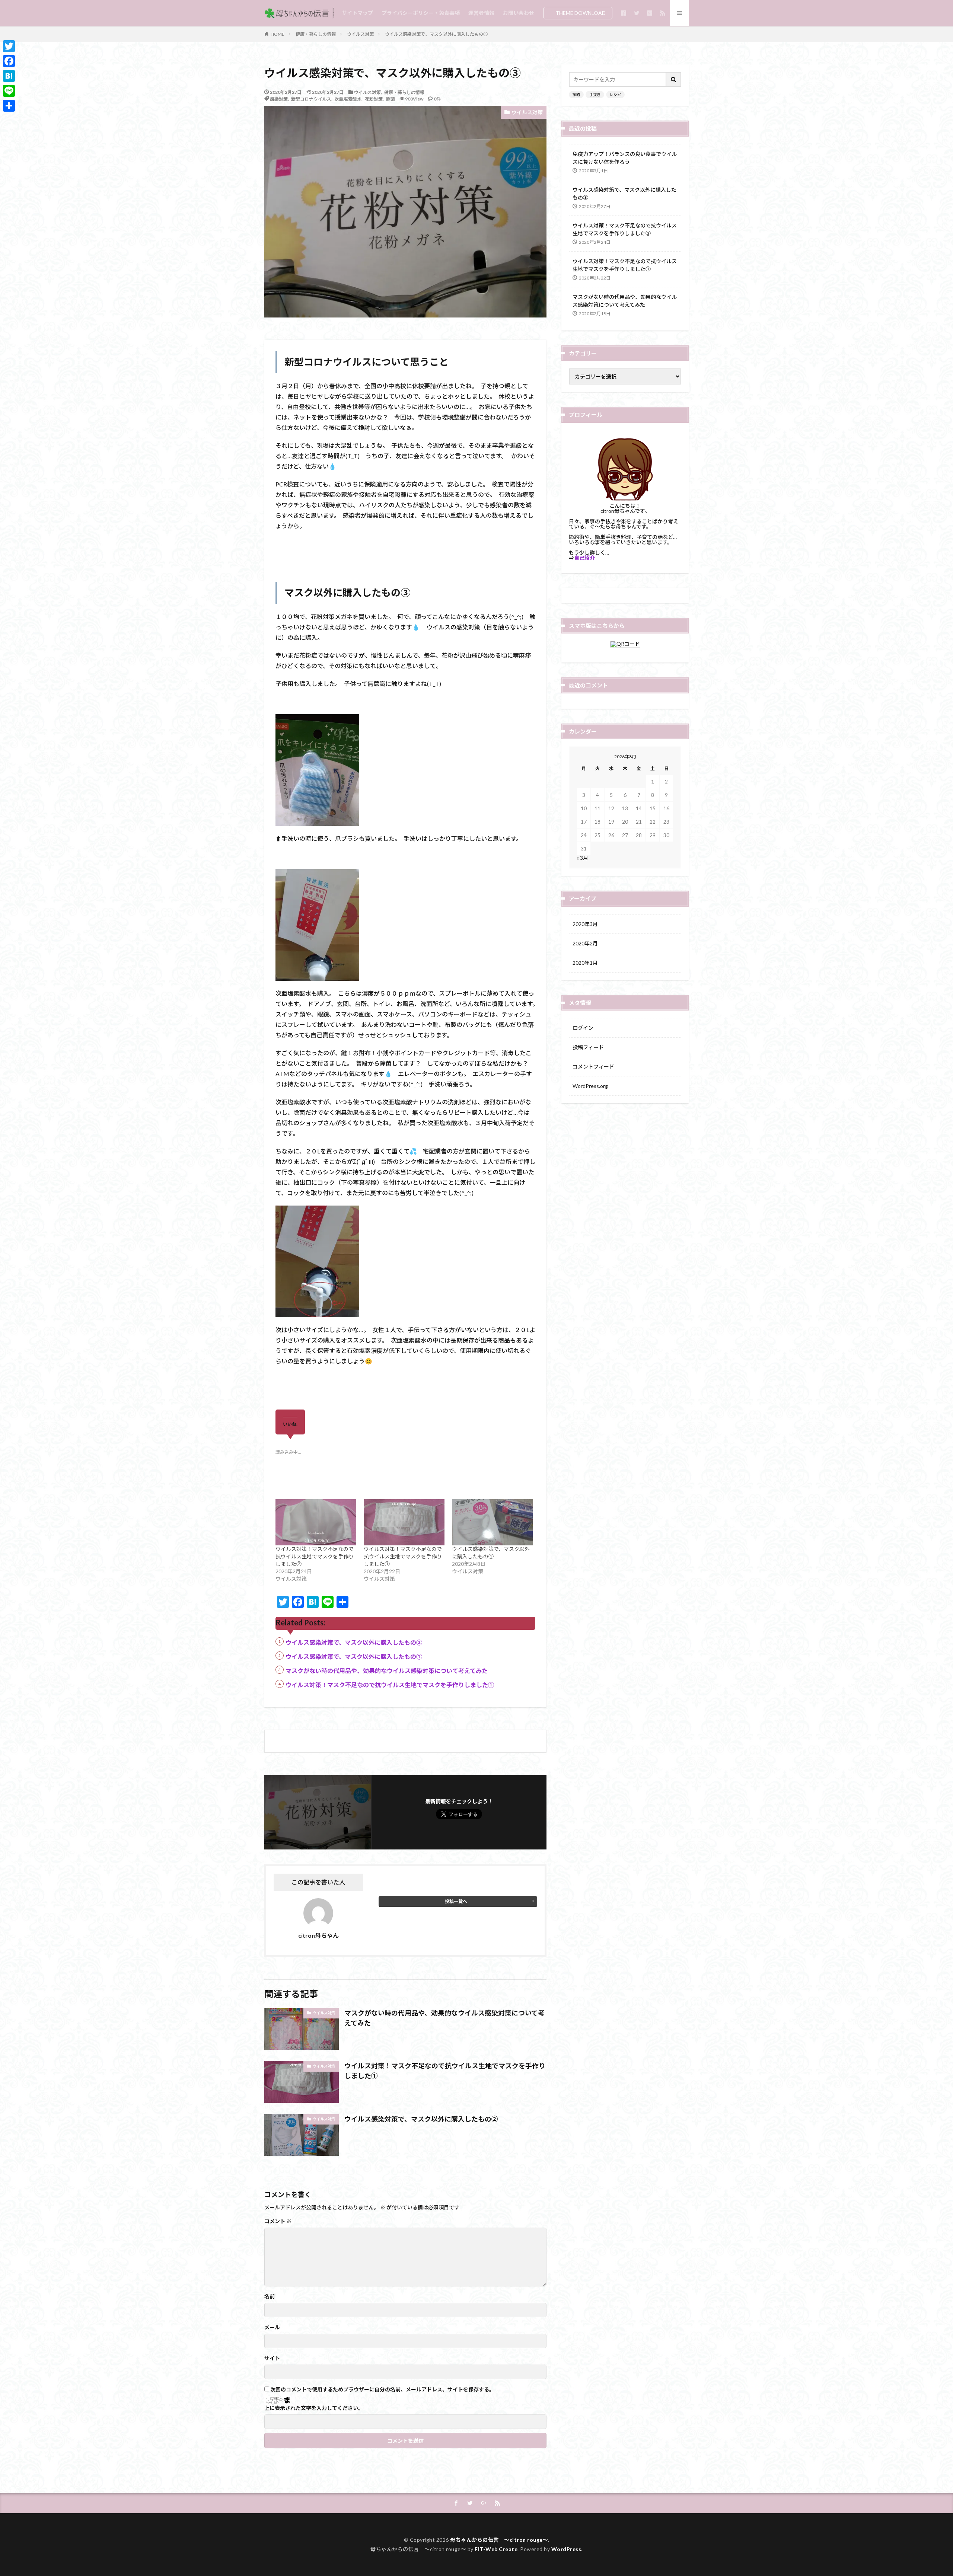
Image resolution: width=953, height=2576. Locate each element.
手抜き (595, 95)
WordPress (566, 2549)
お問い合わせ (519, 13)
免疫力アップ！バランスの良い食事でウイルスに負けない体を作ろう (625, 158)
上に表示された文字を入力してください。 (314, 2408)
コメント (278, 2221)
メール (272, 2327)
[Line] (9, 91)
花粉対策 (374, 99)
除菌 (391, 99)
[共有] (9, 106)
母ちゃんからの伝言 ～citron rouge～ (499, 2540)
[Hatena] (9, 76)
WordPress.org (590, 1086)
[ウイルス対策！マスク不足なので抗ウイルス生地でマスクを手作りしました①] (404, 1522)
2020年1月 (585, 963)
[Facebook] (9, 61)
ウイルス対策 (360, 34)
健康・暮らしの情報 (316, 34)
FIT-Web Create (496, 2549)
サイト (272, 2358)
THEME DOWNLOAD (581, 13)
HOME (278, 34)
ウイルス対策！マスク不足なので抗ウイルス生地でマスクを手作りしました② (315, 1556)
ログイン (583, 1028)
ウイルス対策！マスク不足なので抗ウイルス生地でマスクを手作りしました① (403, 1556)
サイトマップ (357, 13)
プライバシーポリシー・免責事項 (421, 13)
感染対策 (279, 99)
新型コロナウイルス (311, 99)
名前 (270, 2296)
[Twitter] (9, 46)
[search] (674, 79)
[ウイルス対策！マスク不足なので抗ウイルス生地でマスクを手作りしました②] (316, 1522)
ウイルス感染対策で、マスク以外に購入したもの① (354, 1656)
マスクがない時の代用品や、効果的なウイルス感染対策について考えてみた (387, 1671)
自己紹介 (584, 558)
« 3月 (582, 858)
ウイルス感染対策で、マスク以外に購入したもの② (354, 1642)
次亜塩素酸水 (348, 99)
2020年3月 (585, 924)
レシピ (615, 95)
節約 (576, 95)
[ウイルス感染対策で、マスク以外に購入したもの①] (492, 1522)
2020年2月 (585, 943)
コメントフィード (593, 1067)
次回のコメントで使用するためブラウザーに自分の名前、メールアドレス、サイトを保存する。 (382, 2390)
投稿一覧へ (456, 1901)
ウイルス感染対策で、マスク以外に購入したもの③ (436, 34)
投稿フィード (588, 1047)
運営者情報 (481, 13)
